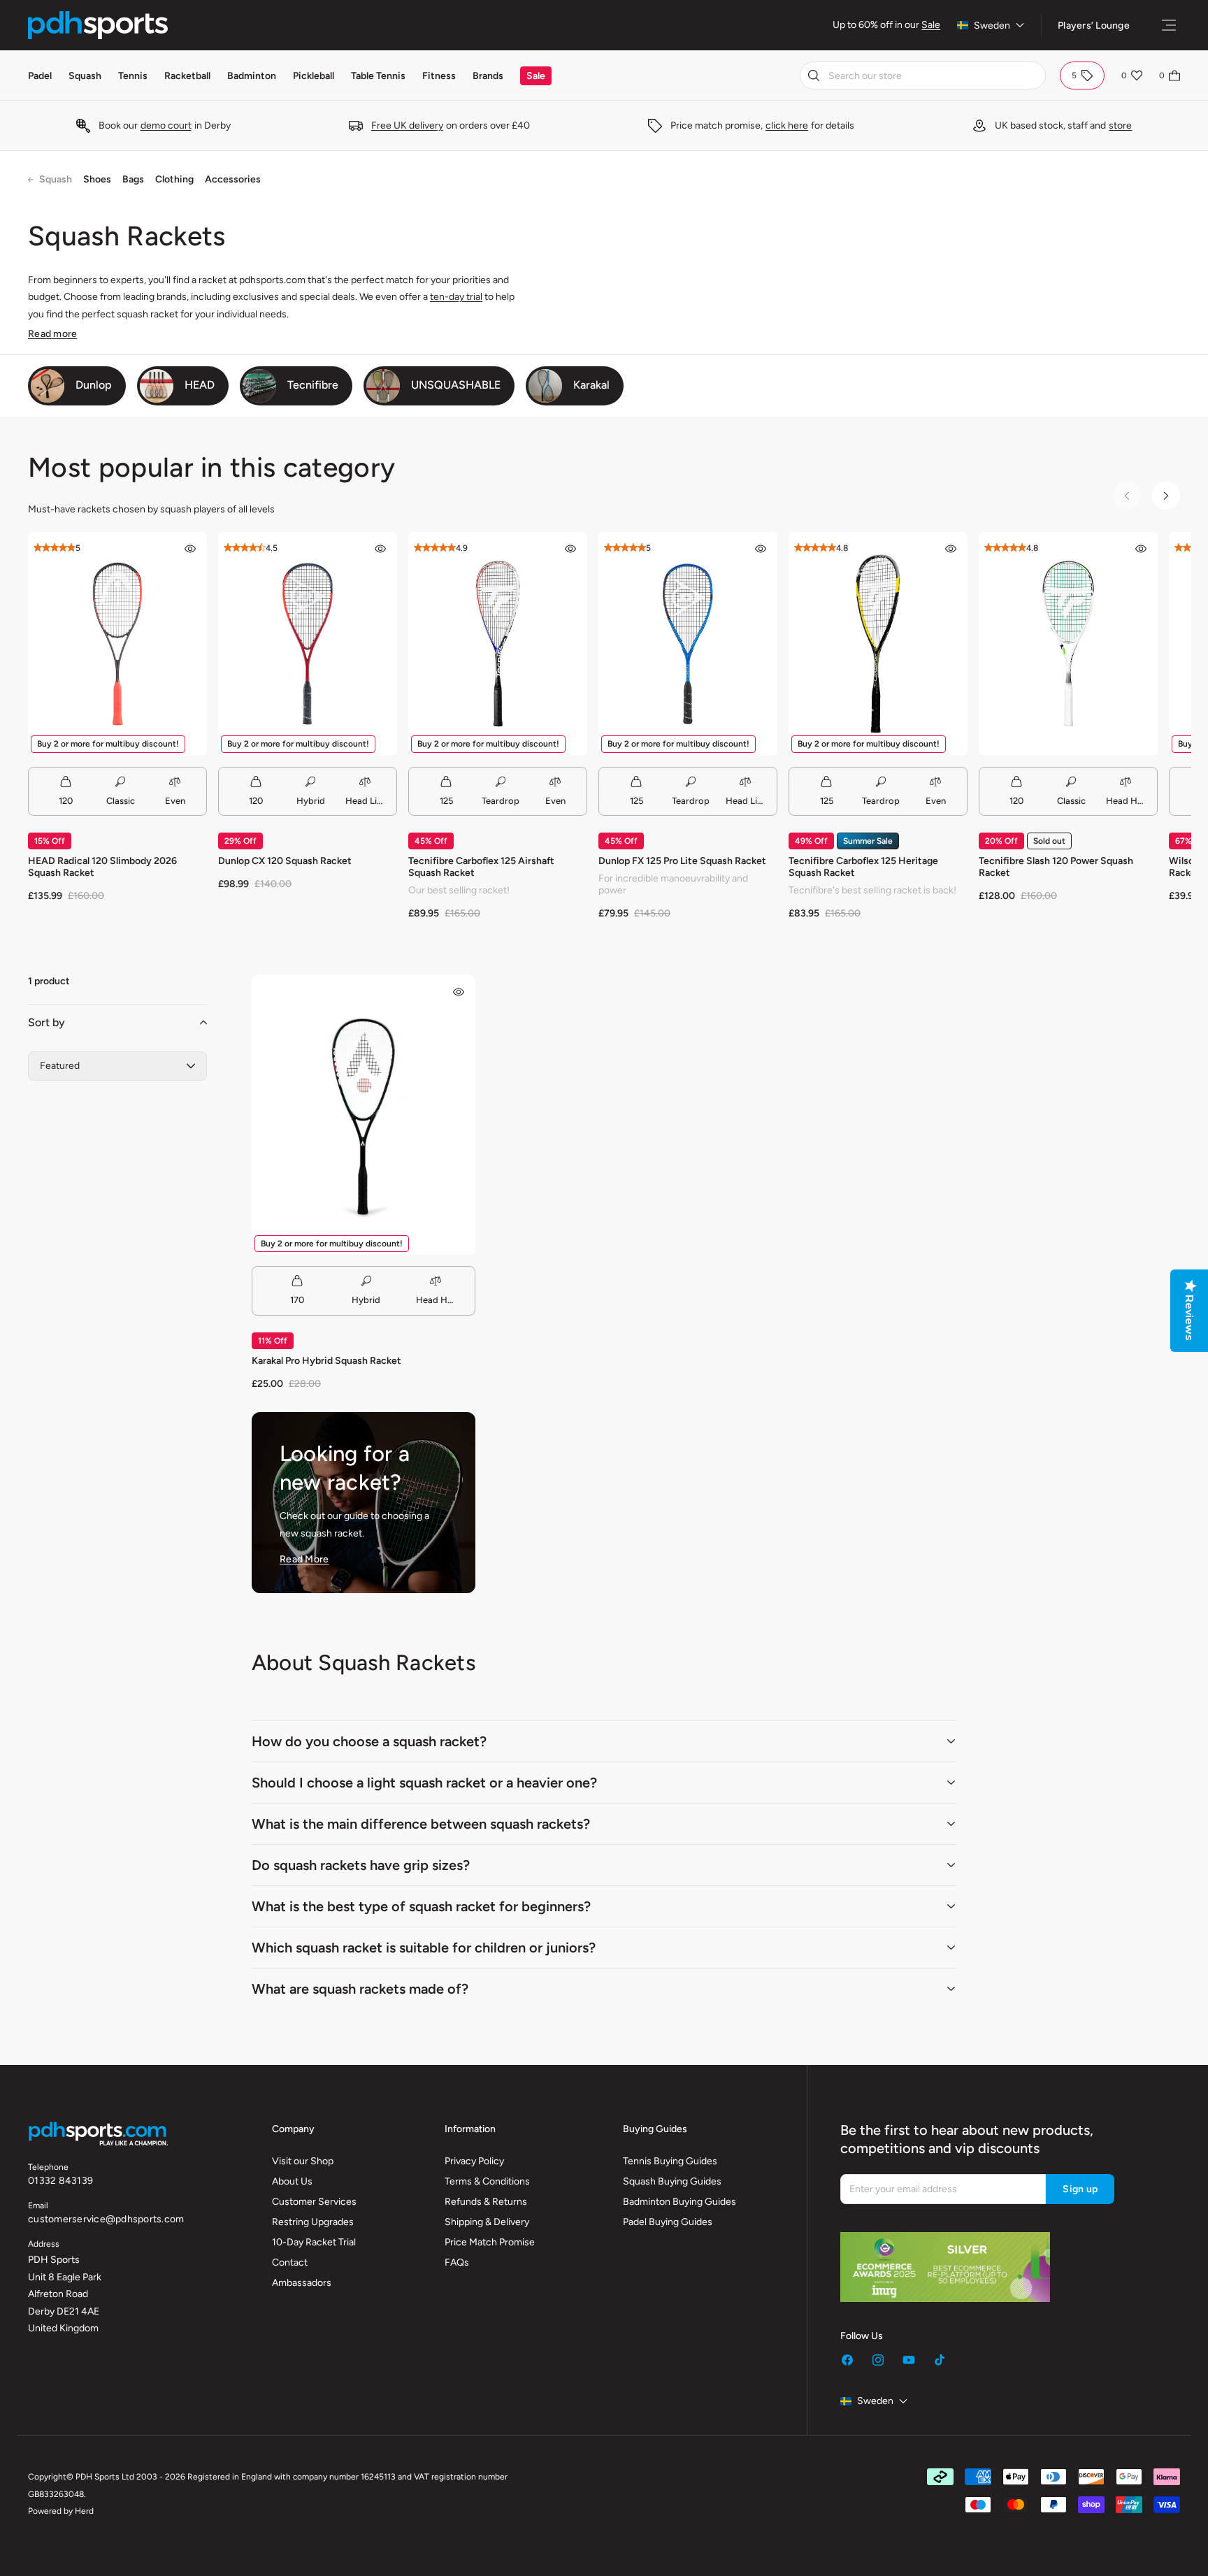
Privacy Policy (474, 2161)
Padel (40, 76)
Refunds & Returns (486, 2202)
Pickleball (314, 76)
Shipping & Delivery (487, 2222)
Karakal (591, 385)
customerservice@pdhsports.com (106, 2219)
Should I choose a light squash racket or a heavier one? (424, 1783)
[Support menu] (1169, 25)
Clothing (174, 179)
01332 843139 (60, 2181)
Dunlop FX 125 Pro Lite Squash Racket (682, 861)
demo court (166, 125)
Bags (133, 179)
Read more (52, 334)
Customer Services (314, 2202)
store (1120, 125)
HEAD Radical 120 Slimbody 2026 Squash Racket (102, 867)
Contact (290, 2262)
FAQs (457, 2262)
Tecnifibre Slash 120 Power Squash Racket (1056, 867)
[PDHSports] (98, 25)
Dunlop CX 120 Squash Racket (285, 861)
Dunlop (94, 385)
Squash (85, 76)
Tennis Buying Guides (670, 2161)
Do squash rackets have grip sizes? (361, 1865)
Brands (488, 76)
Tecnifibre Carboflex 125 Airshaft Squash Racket (481, 867)
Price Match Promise (490, 2242)
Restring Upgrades (313, 2222)
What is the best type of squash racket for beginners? (421, 1906)
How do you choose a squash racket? (369, 1741)
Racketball (187, 76)
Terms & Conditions (487, 2181)
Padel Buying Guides (668, 2222)
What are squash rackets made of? (360, 1989)
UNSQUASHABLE (456, 385)
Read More (304, 1559)
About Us (292, 2181)
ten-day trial (456, 297)
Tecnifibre (313, 385)
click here (787, 125)
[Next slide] (1166, 496)
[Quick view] (190, 549)
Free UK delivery (407, 125)
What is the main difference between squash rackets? (421, 1824)
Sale (931, 25)
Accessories (233, 179)
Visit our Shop (303, 2161)
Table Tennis (378, 76)
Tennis (133, 76)
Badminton (252, 76)
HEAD (200, 385)
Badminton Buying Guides (679, 2202)
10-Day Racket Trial (314, 2242)
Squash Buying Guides (672, 2181)
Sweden (992, 26)
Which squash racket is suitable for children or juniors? (424, 1948)
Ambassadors (302, 2283)
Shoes (97, 179)
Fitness (439, 76)
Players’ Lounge (1094, 26)
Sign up (1080, 2189)
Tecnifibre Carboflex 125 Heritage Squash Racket (863, 867)
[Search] (814, 75)
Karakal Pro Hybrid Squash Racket (326, 1361)
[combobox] (923, 75)
